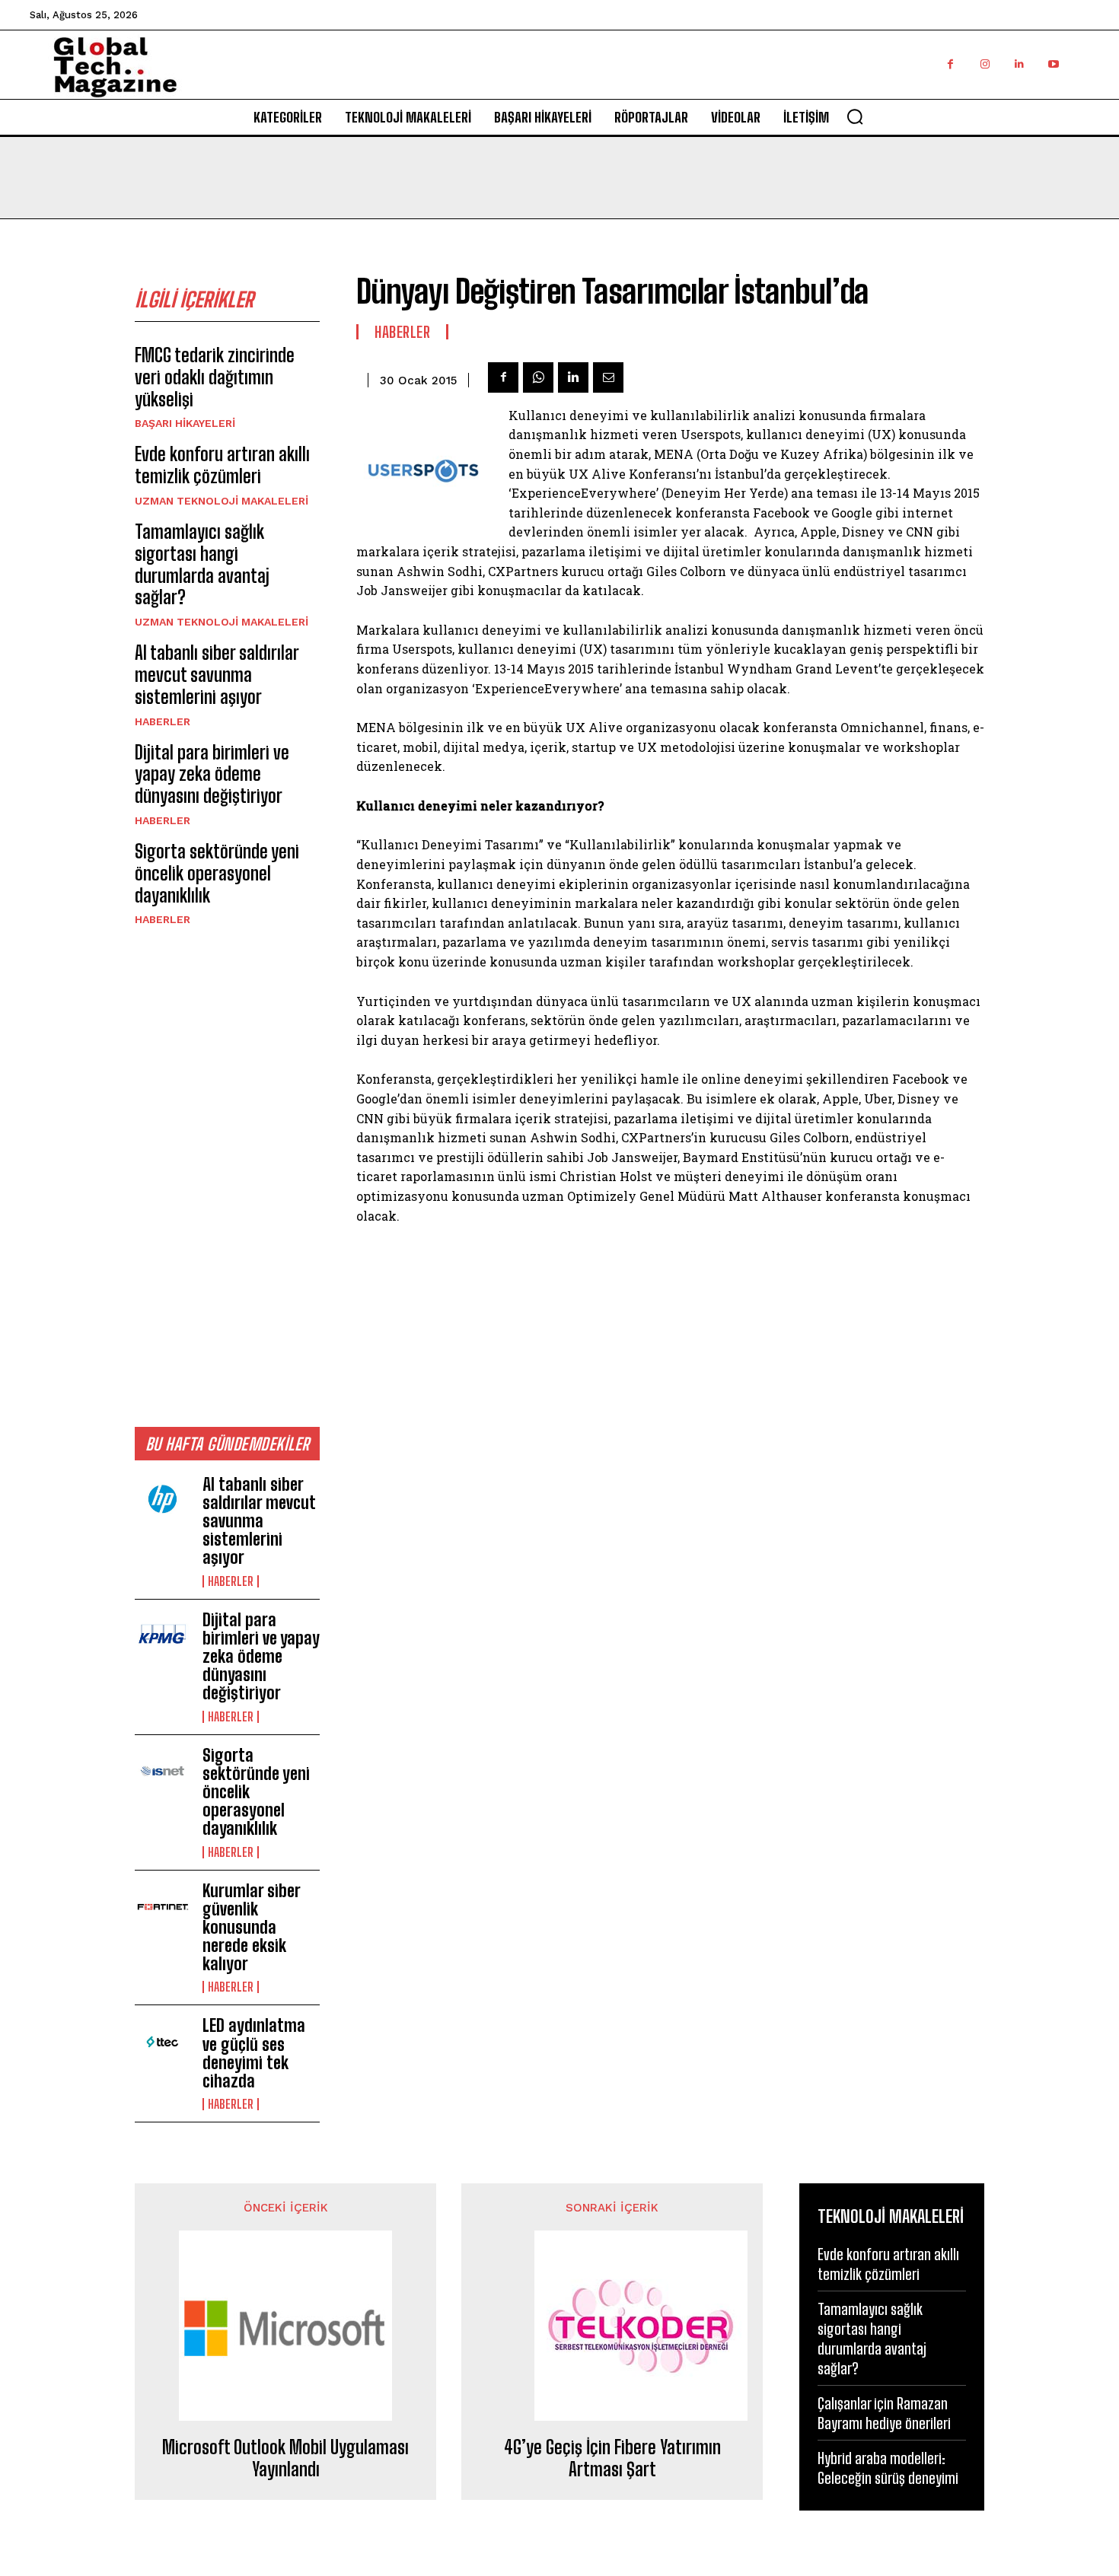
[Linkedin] (1019, 64)
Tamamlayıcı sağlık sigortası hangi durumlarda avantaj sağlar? (202, 564)
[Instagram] (985, 64)
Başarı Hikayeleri (185, 423)
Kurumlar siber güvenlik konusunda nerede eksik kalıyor (252, 1928)
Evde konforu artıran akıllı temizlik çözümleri (222, 465)
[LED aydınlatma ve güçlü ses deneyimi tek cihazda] (163, 2042)
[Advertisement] (227, 1176)
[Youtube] (1053, 64)
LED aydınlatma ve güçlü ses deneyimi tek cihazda (254, 2053)
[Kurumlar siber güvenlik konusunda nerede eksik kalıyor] (163, 1907)
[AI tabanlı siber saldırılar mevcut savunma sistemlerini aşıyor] (163, 1501)
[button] (855, 116)
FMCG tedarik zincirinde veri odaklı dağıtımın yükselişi (215, 377)
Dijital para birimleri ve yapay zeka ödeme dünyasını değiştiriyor (212, 774)
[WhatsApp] (538, 377)
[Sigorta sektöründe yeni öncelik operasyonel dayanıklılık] (163, 1772)
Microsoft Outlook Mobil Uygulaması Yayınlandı (285, 2458)
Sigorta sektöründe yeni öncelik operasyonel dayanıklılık (217, 873)
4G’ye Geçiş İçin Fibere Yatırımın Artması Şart (612, 2458)
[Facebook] (950, 64)
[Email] (608, 377)
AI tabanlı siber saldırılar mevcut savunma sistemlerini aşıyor (217, 675)
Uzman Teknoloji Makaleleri (222, 501)
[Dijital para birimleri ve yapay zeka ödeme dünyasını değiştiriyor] (163, 1636)
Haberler (163, 721)
